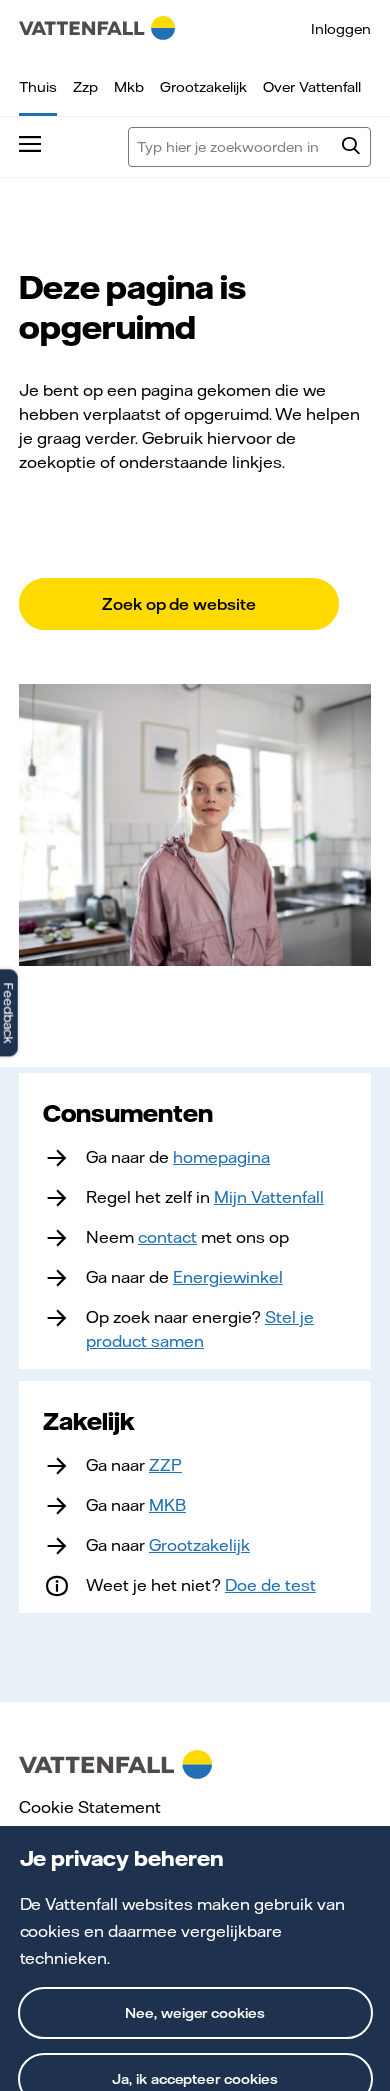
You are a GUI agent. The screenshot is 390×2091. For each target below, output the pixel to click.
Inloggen (341, 29)
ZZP (165, 1465)
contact (167, 1237)
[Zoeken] (351, 148)
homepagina (221, 1157)
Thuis (38, 87)
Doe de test (270, 1585)
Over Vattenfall (312, 87)
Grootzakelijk (203, 87)
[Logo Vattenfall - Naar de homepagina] (97, 28)
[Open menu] (30, 147)
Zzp (85, 87)
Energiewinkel (228, 1277)
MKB (167, 1505)
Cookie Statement (90, 1807)
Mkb (129, 87)
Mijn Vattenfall (269, 1197)
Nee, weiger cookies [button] (195, 2013)
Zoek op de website (179, 604)
